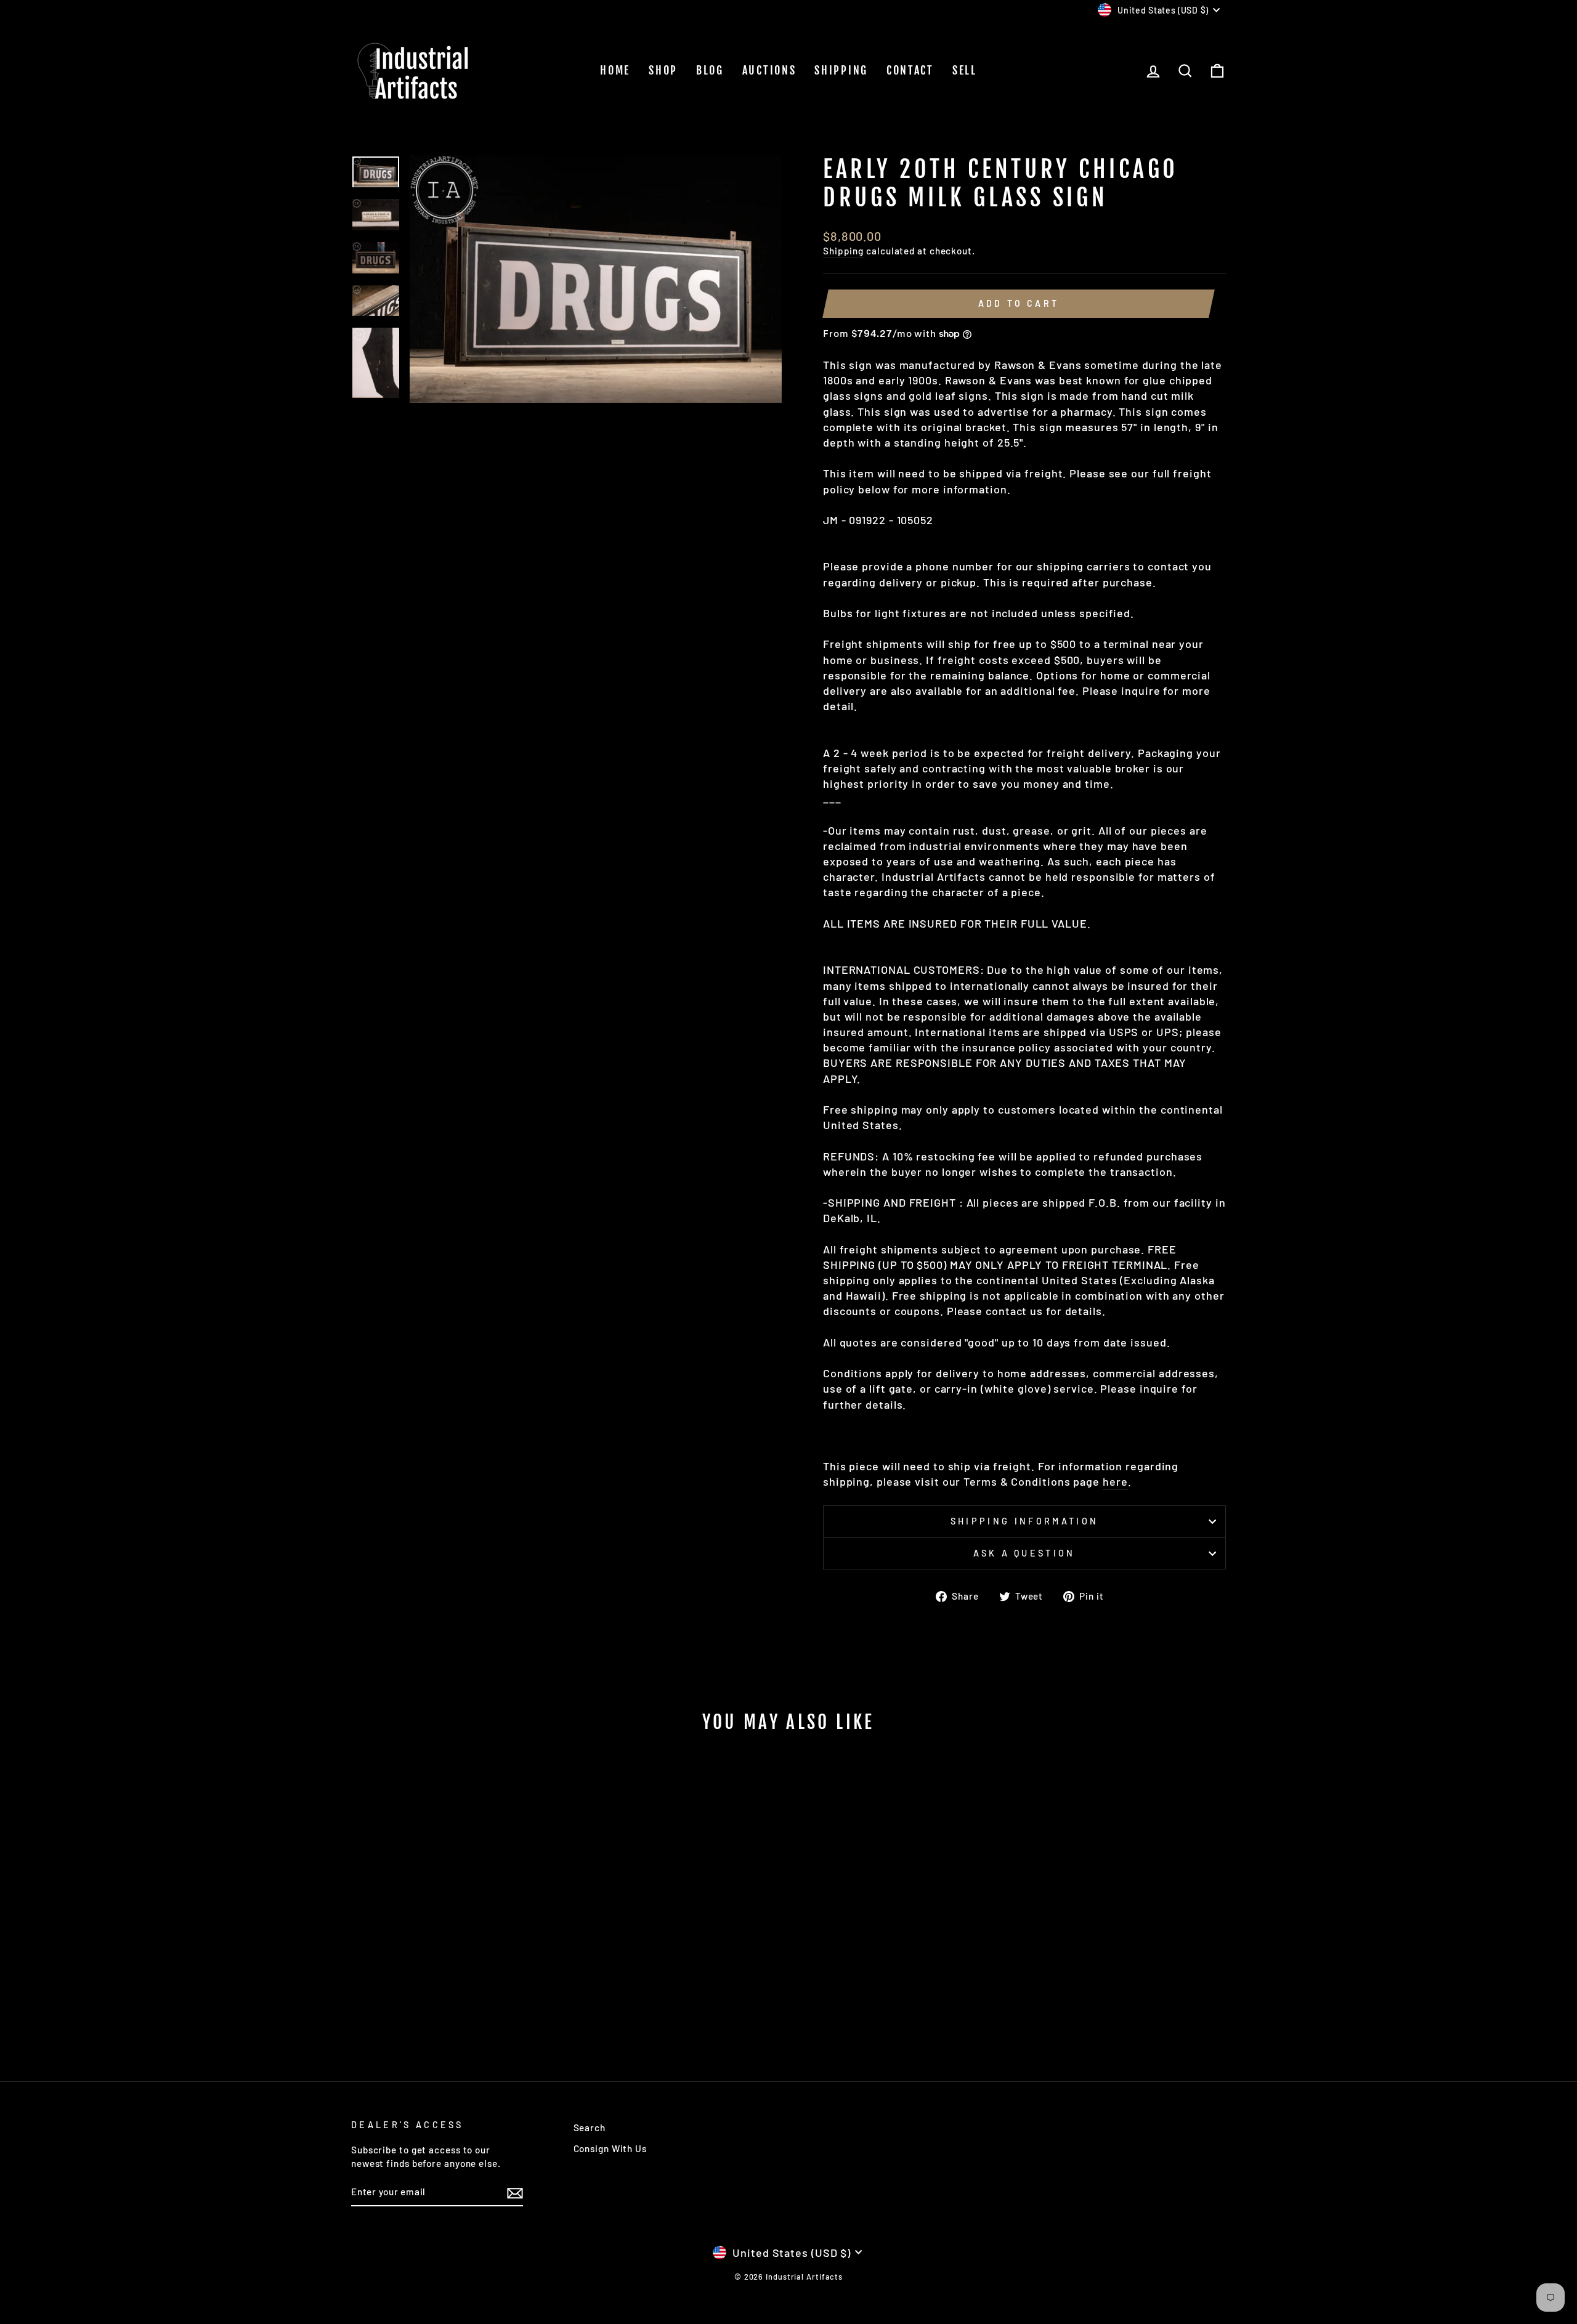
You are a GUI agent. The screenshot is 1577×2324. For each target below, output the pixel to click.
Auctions (769, 70)
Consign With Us (610, 2148)
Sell (965, 70)
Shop (663, 70)
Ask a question (1024, 1553)
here (1115, 1481)
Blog (710, 70)
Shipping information (1024, 1521)
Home (615, 70)
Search (590, 2128)
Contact (910, 70)
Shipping (841, 70)
